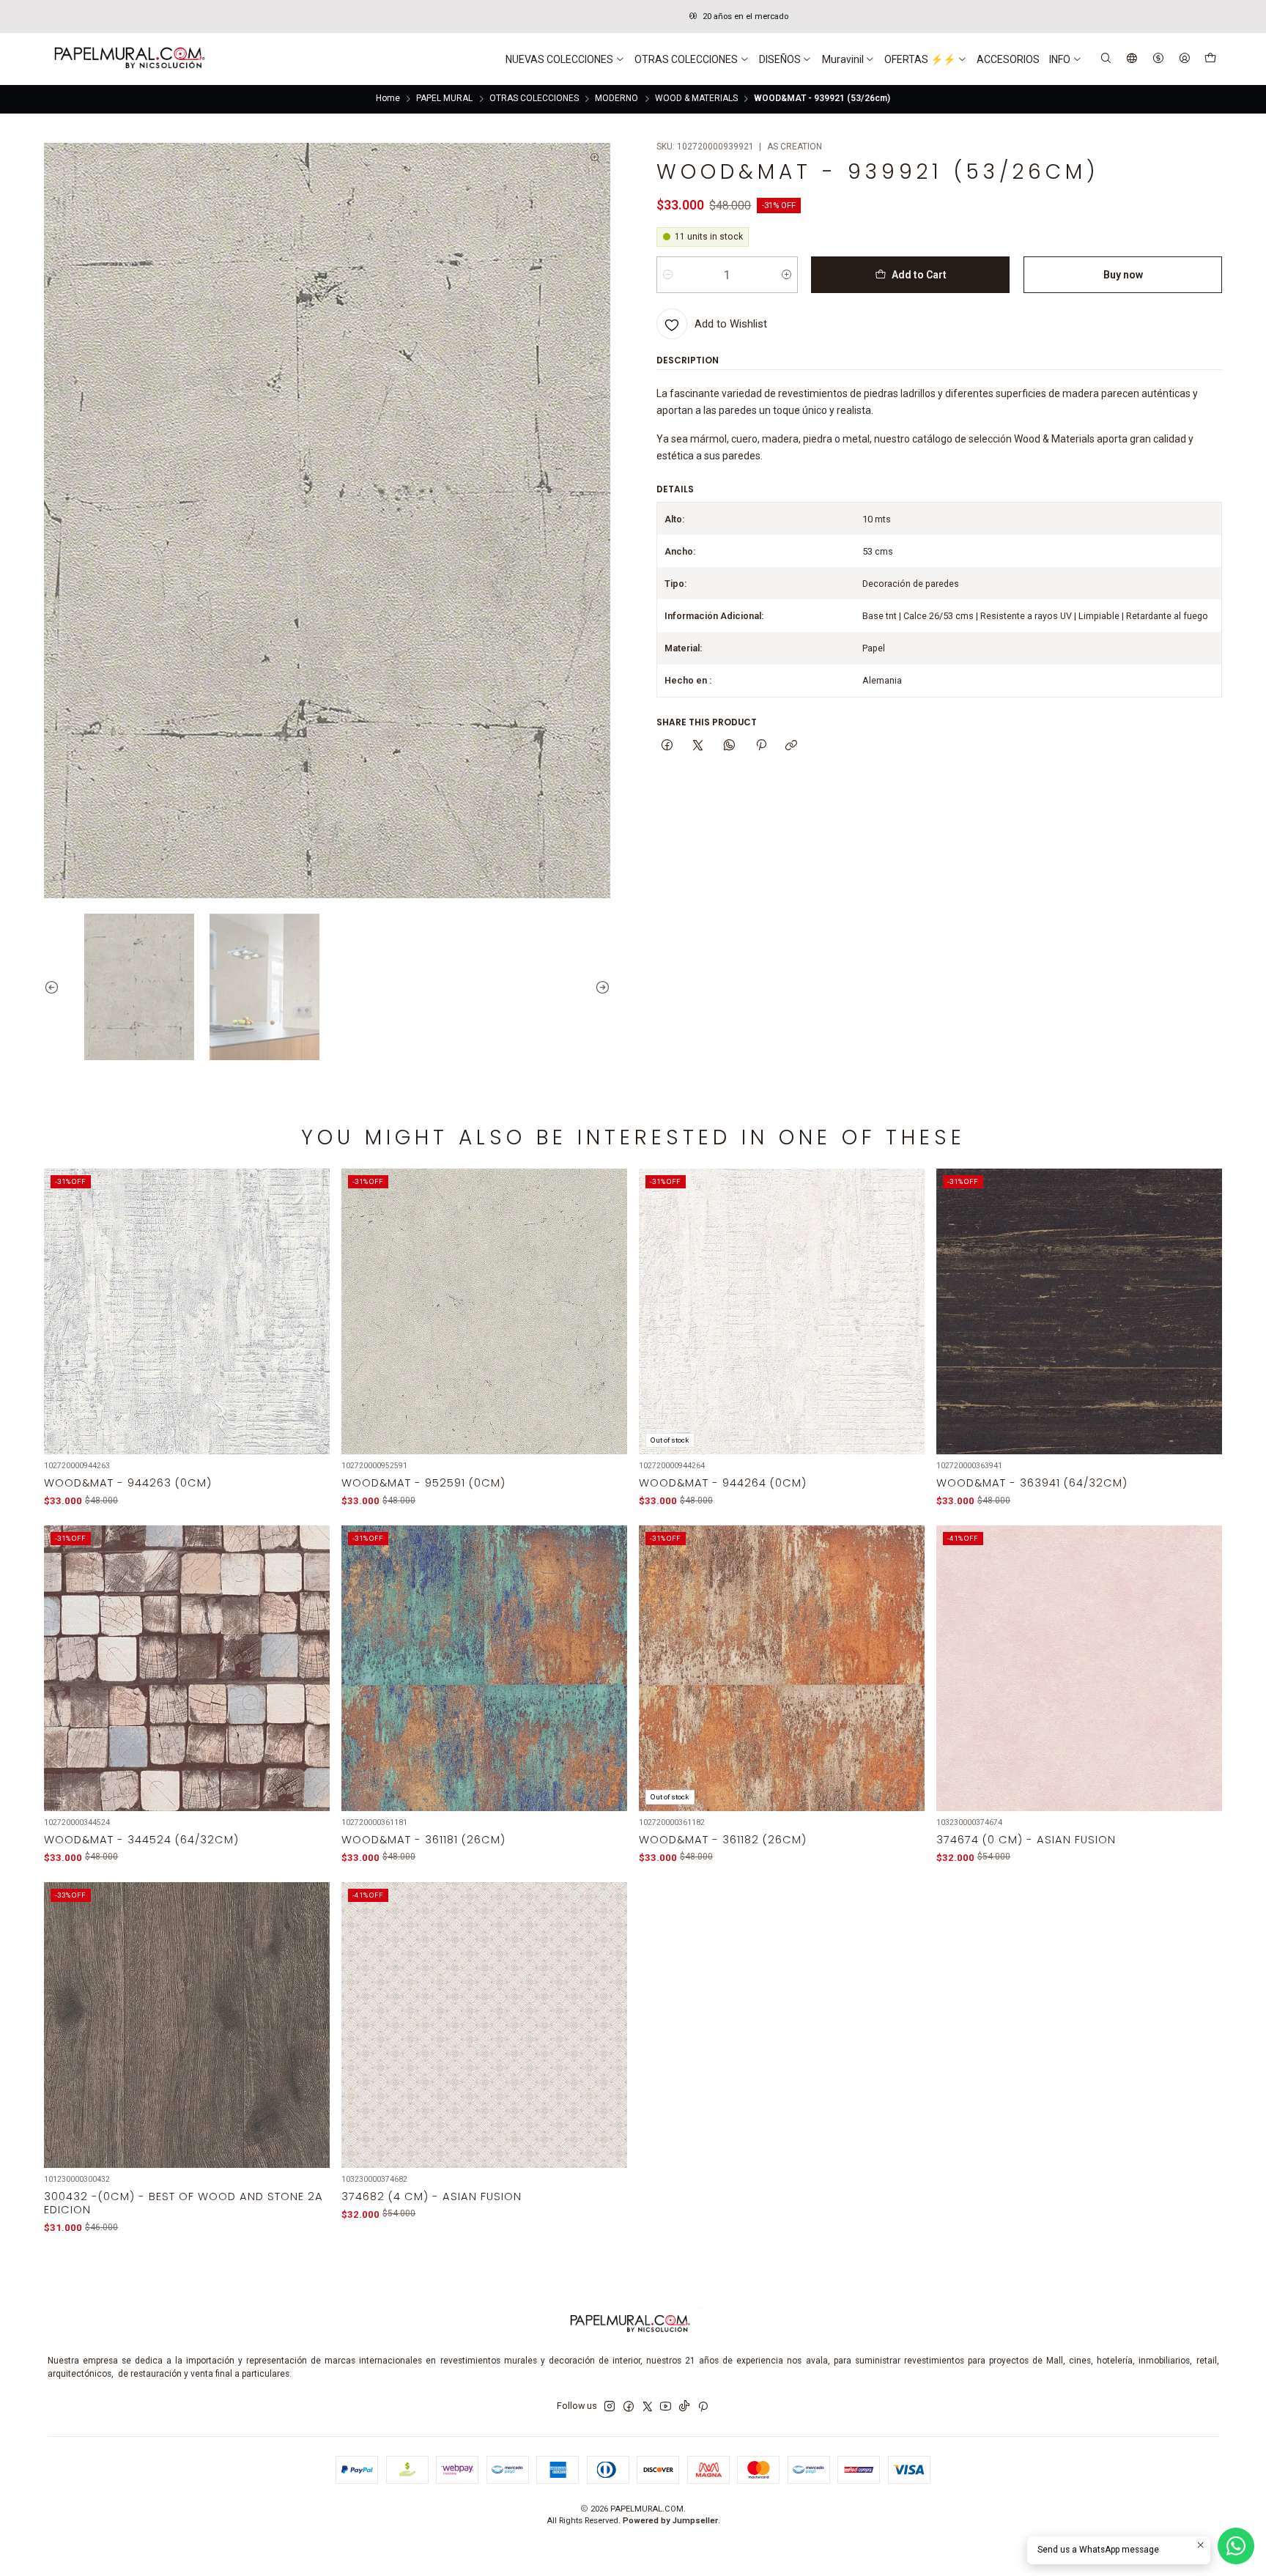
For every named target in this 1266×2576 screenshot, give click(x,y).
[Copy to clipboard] (792, 746)
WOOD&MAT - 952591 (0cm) (423, 1483)
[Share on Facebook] (667, 746)
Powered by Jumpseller (670, 2521)
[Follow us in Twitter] (648, 2407)
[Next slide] (599, 987)
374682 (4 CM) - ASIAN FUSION (432, 2196)
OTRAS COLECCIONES (534, 99)
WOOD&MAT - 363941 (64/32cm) (1032, 1483)
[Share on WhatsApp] (730, 746)
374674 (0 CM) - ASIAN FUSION (1026, 1840)
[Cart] (1210, 59)
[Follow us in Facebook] (629, 2407)
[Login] (1184, 59)
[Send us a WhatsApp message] (1236, 2546)
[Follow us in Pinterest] (703, 2407)
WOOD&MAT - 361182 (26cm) (723, 1840)
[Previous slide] (55, 987)
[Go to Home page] (128, 59)
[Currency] (1158, 59)
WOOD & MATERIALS (696, 99)
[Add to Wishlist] (310, 1296)
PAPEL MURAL (444, 99)
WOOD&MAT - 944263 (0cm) (128, 1483)
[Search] (1106, 59)
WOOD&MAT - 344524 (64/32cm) (141, 1840)
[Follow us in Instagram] (610, 2407)
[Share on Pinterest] (760, 746)
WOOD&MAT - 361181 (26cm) (423, 1840)
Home (388, 99)
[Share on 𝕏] (698, 746)
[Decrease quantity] (668, 275)
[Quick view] (310, 1327)
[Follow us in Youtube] (666, 2407)
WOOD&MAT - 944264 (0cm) (723, 1483)
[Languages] (1132, 59)
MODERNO (617, 99)
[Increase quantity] (786, 275)
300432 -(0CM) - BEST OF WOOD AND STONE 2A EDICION (184, 2203)
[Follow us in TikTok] (684, 2407)
